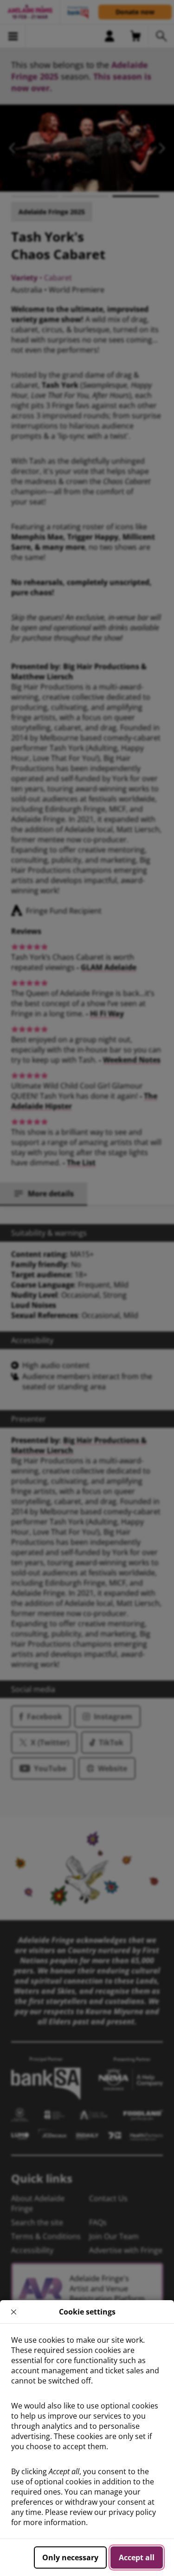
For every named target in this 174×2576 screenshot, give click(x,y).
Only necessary (70, 2557)
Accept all (137, 2557)
